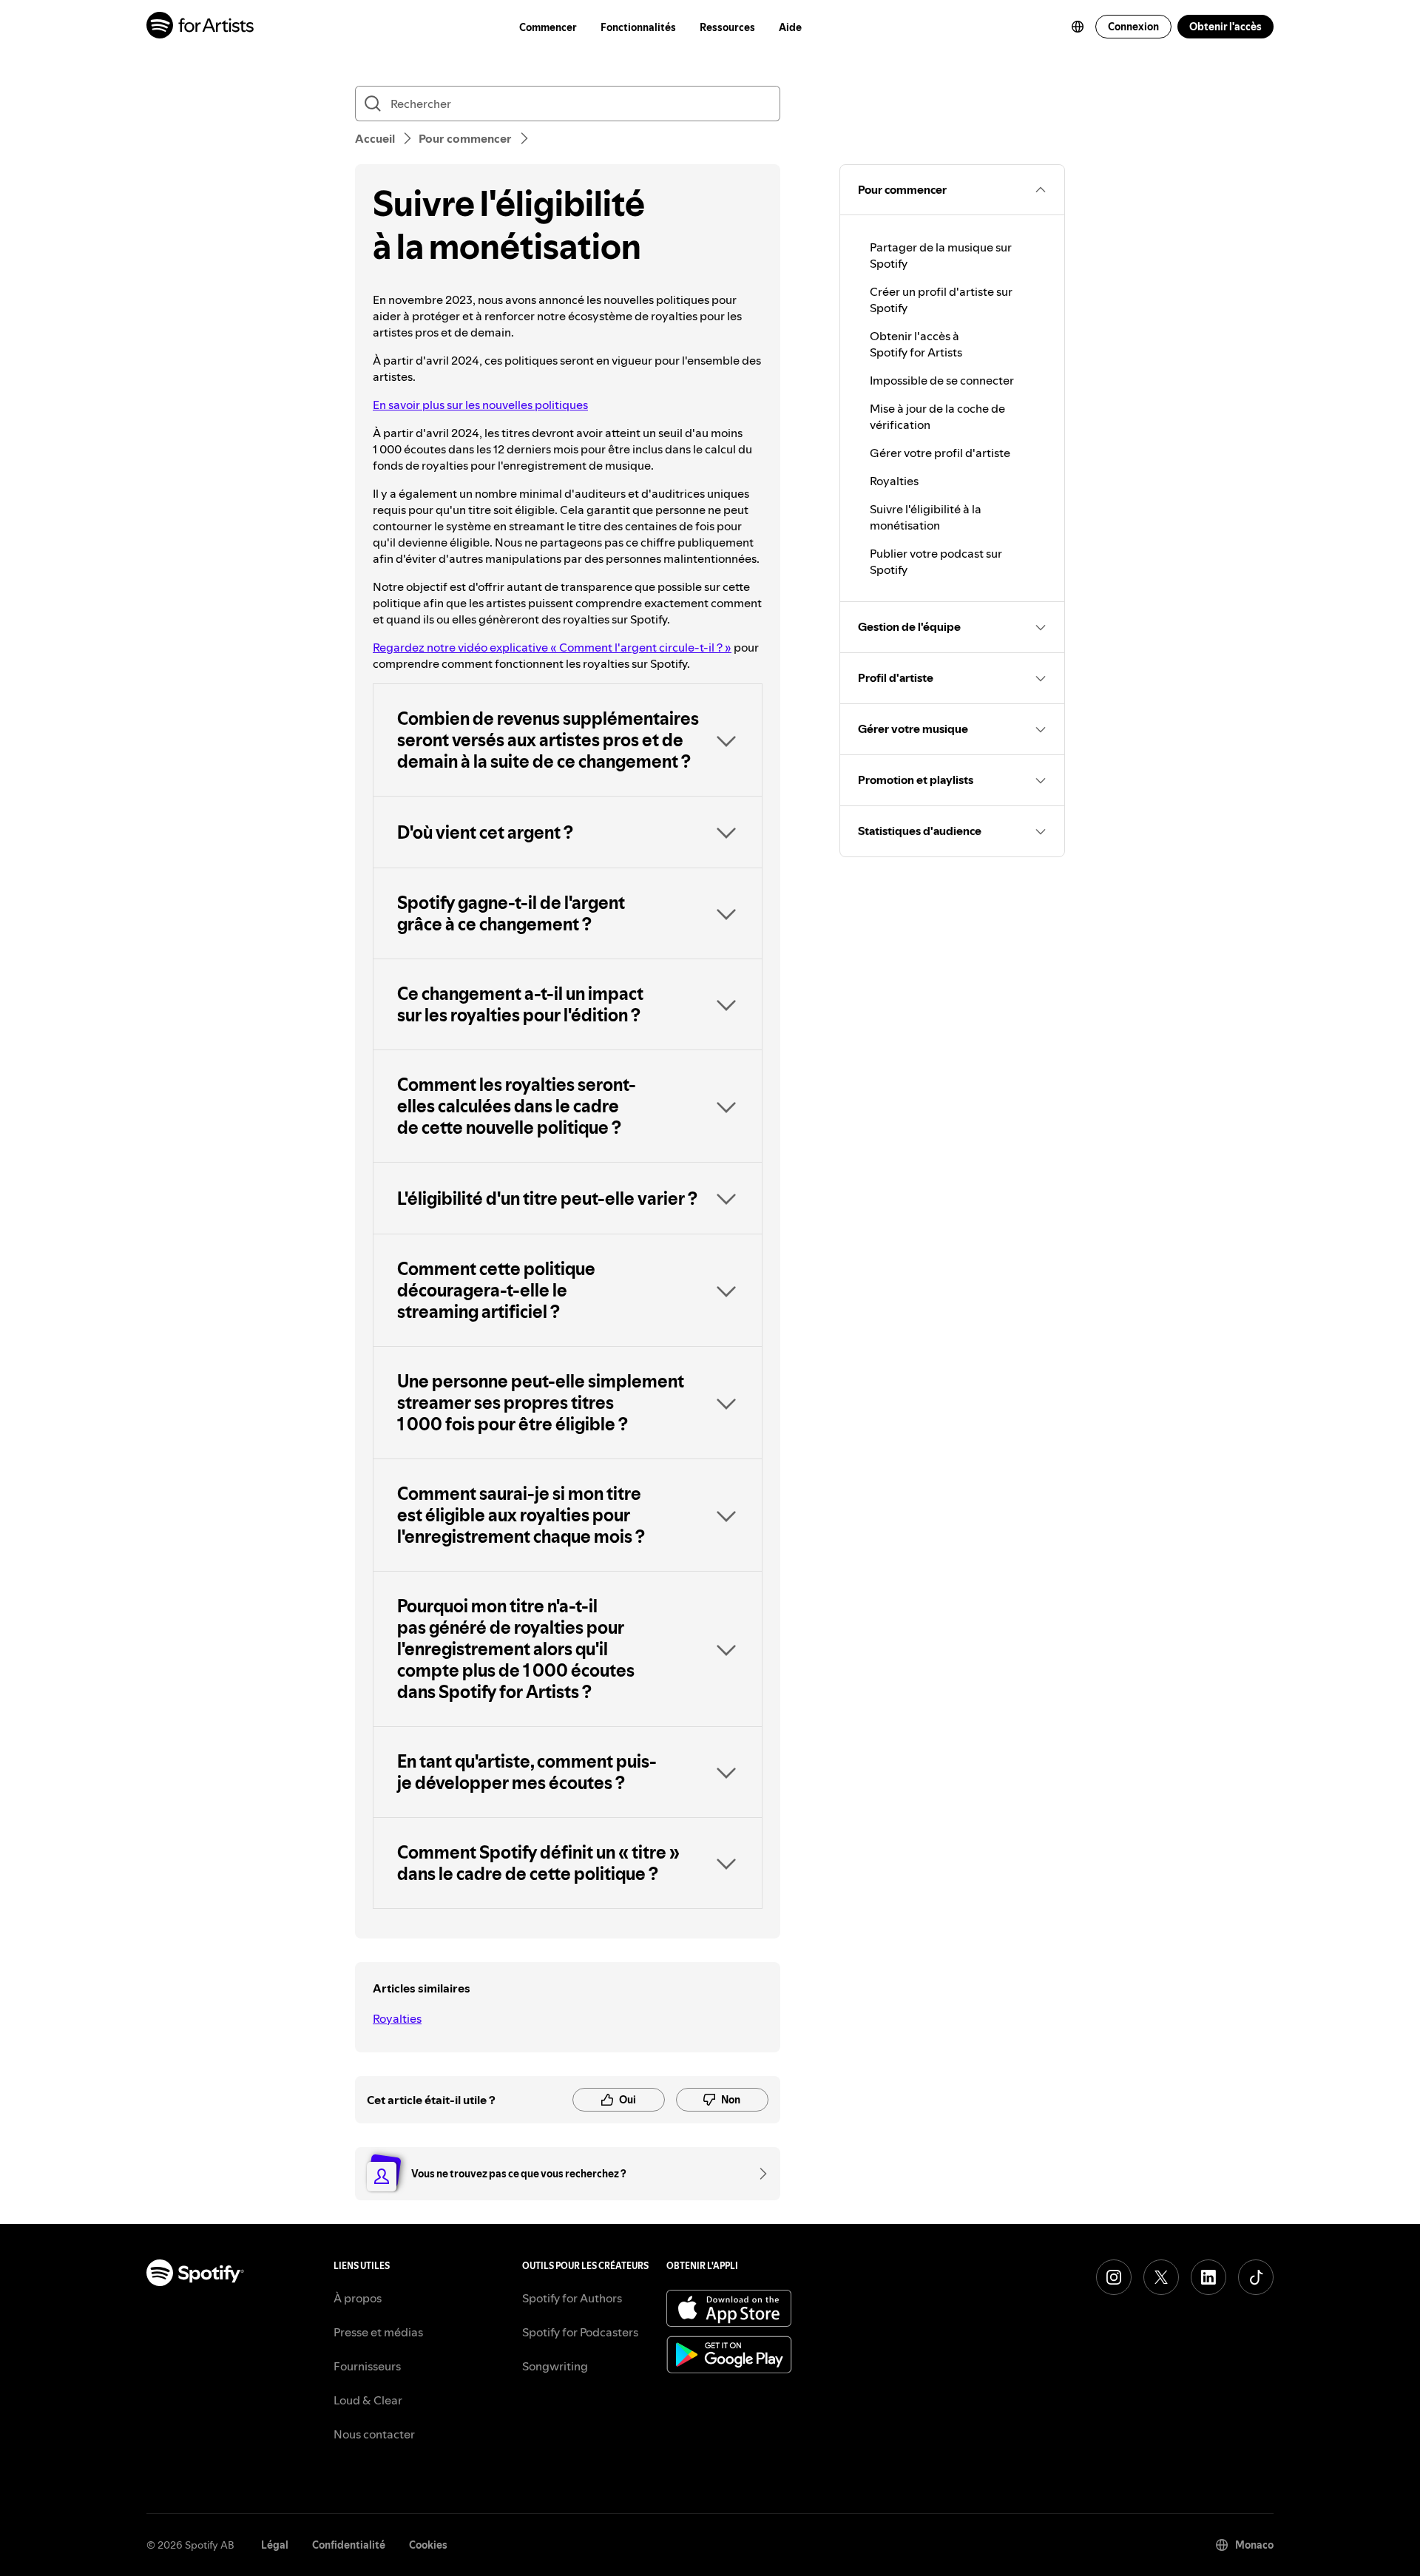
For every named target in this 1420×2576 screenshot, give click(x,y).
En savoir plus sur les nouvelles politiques (480, 405)
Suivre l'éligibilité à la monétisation (926, 517)
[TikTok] (1256, 2277)
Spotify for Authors (572, 2298)
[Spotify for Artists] (201, 27)
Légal (275, 2545)
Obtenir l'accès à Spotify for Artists (916, 344)
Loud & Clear (368, 2400)
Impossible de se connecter (942, 380)
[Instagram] (1114, 2277)
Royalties (397, 2018)
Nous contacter (374, 2434)
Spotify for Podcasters (580, 2332)
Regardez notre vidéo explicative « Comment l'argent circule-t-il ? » (552, 647)
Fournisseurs (367, 2366)
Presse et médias (378, 2332)
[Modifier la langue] (1078, 27)
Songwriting (555, 2366)
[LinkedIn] (1208, 2277)
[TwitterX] (1161, 2277)
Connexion (1133, 27)
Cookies (428, 2545)
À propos (358, 2298)
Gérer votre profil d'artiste (940, 453)
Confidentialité (349, 2545)
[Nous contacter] (758, 2174)
